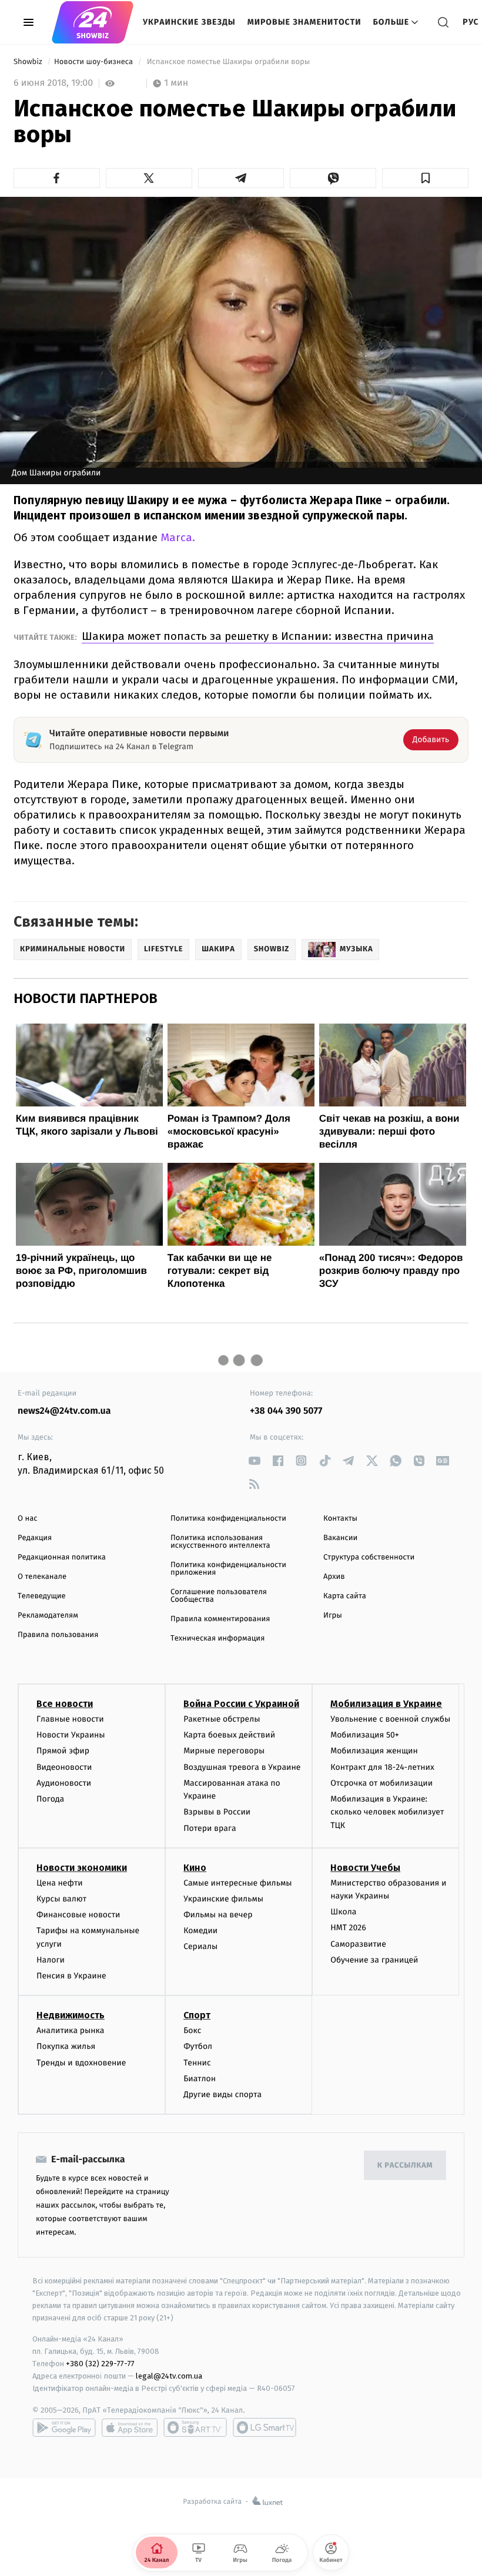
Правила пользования (58, 1635)
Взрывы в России (217, 1812)
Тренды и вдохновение (81, 2063)
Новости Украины (71, 1735)
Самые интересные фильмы (237, 1883)
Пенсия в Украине (71, 1976)
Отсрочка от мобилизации (381, 1783)
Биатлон (200, 2079)
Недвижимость (71, 2015)
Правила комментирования (220, 1619)
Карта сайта (345, 1596)
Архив (334, 1577)
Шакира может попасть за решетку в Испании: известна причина (258, 636)
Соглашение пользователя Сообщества (219, 1596)
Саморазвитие (358, 1944)
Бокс (192, 2030)
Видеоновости (64, 1767)
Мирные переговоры (224, 1751)
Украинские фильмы (223, 1899)
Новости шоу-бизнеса (95, 62)
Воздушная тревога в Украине (242, 1767)
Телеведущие (42, 1596)
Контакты (340, 1519)
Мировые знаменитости (304, 22)
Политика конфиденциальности (228, 1519)
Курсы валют (61, 1899)
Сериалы (200, 1946)
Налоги (51, 1960)
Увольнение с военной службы (390, 1719)
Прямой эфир (63, 1751)
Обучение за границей (374, 1960)
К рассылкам (405, 2166)
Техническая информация (217, 1638)
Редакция (35, 1538)
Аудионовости (64, 1783)
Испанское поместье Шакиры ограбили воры (228, 62)
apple (130, 2427)
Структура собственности (369, 1557)
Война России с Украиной (241, 1704)
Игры (333, 1616)
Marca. (178, 537)
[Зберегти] (425, 178)
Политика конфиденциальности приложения (228, 1569)
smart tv (195, 2427)
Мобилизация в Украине (386, 1704)
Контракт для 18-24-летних (382, 1767)
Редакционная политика (62, 1557)
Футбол (198, 2046)
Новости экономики (82, 1868)
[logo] (93, 22)
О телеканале (42, 1577)
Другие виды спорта (222, 2094)
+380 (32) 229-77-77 (100, 2364)
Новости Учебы (365, 1868)
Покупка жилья (66, 2046)
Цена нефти (60, 1883)
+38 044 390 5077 (286, 1411)
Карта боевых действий (229, 1735)
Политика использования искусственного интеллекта (220, 1542)
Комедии (200, 1931)
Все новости (65, 1704)
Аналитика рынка (71, 2030)
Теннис (197, 2063)
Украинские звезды (189, 22)
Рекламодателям (48, 1616)
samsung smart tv (265, 2427)
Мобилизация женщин (374, 1751)
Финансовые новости (78, 1915)
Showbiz (29, 62)
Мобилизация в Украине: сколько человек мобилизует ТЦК (387, 1812)
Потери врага (210, 1828)
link (254, 1460)
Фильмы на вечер (218, 1915)
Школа (343, 1912)
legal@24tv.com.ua (169, 2376)
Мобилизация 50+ (364, 1735)
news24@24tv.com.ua (64, 1411)
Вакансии (340, 1538)
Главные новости (70, 1719)
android (64, 2427)
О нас (27, 1519)
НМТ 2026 (348, 1928)
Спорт (197, 2015)
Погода (50, 1799)
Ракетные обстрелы (222, 1719)
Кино (195, 1868)
